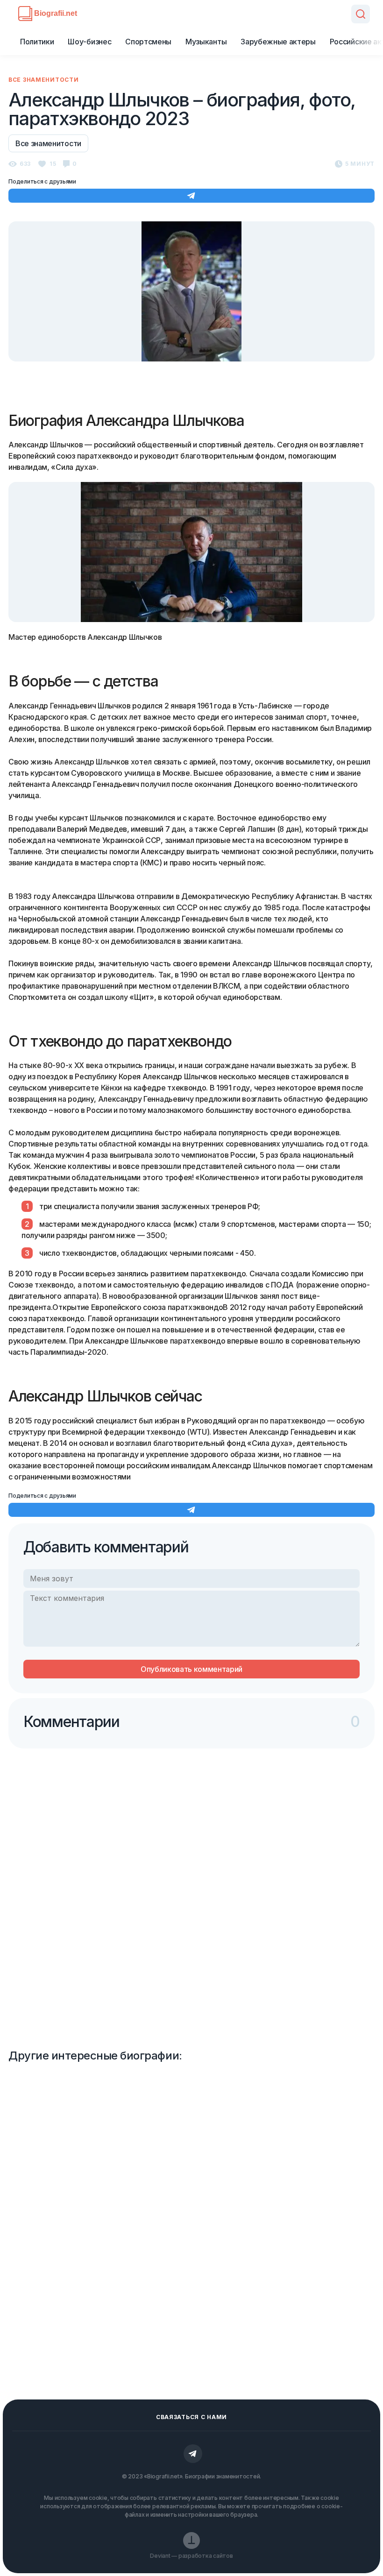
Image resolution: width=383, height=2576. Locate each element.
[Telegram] (193, 2454)
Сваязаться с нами (191, 2417)
